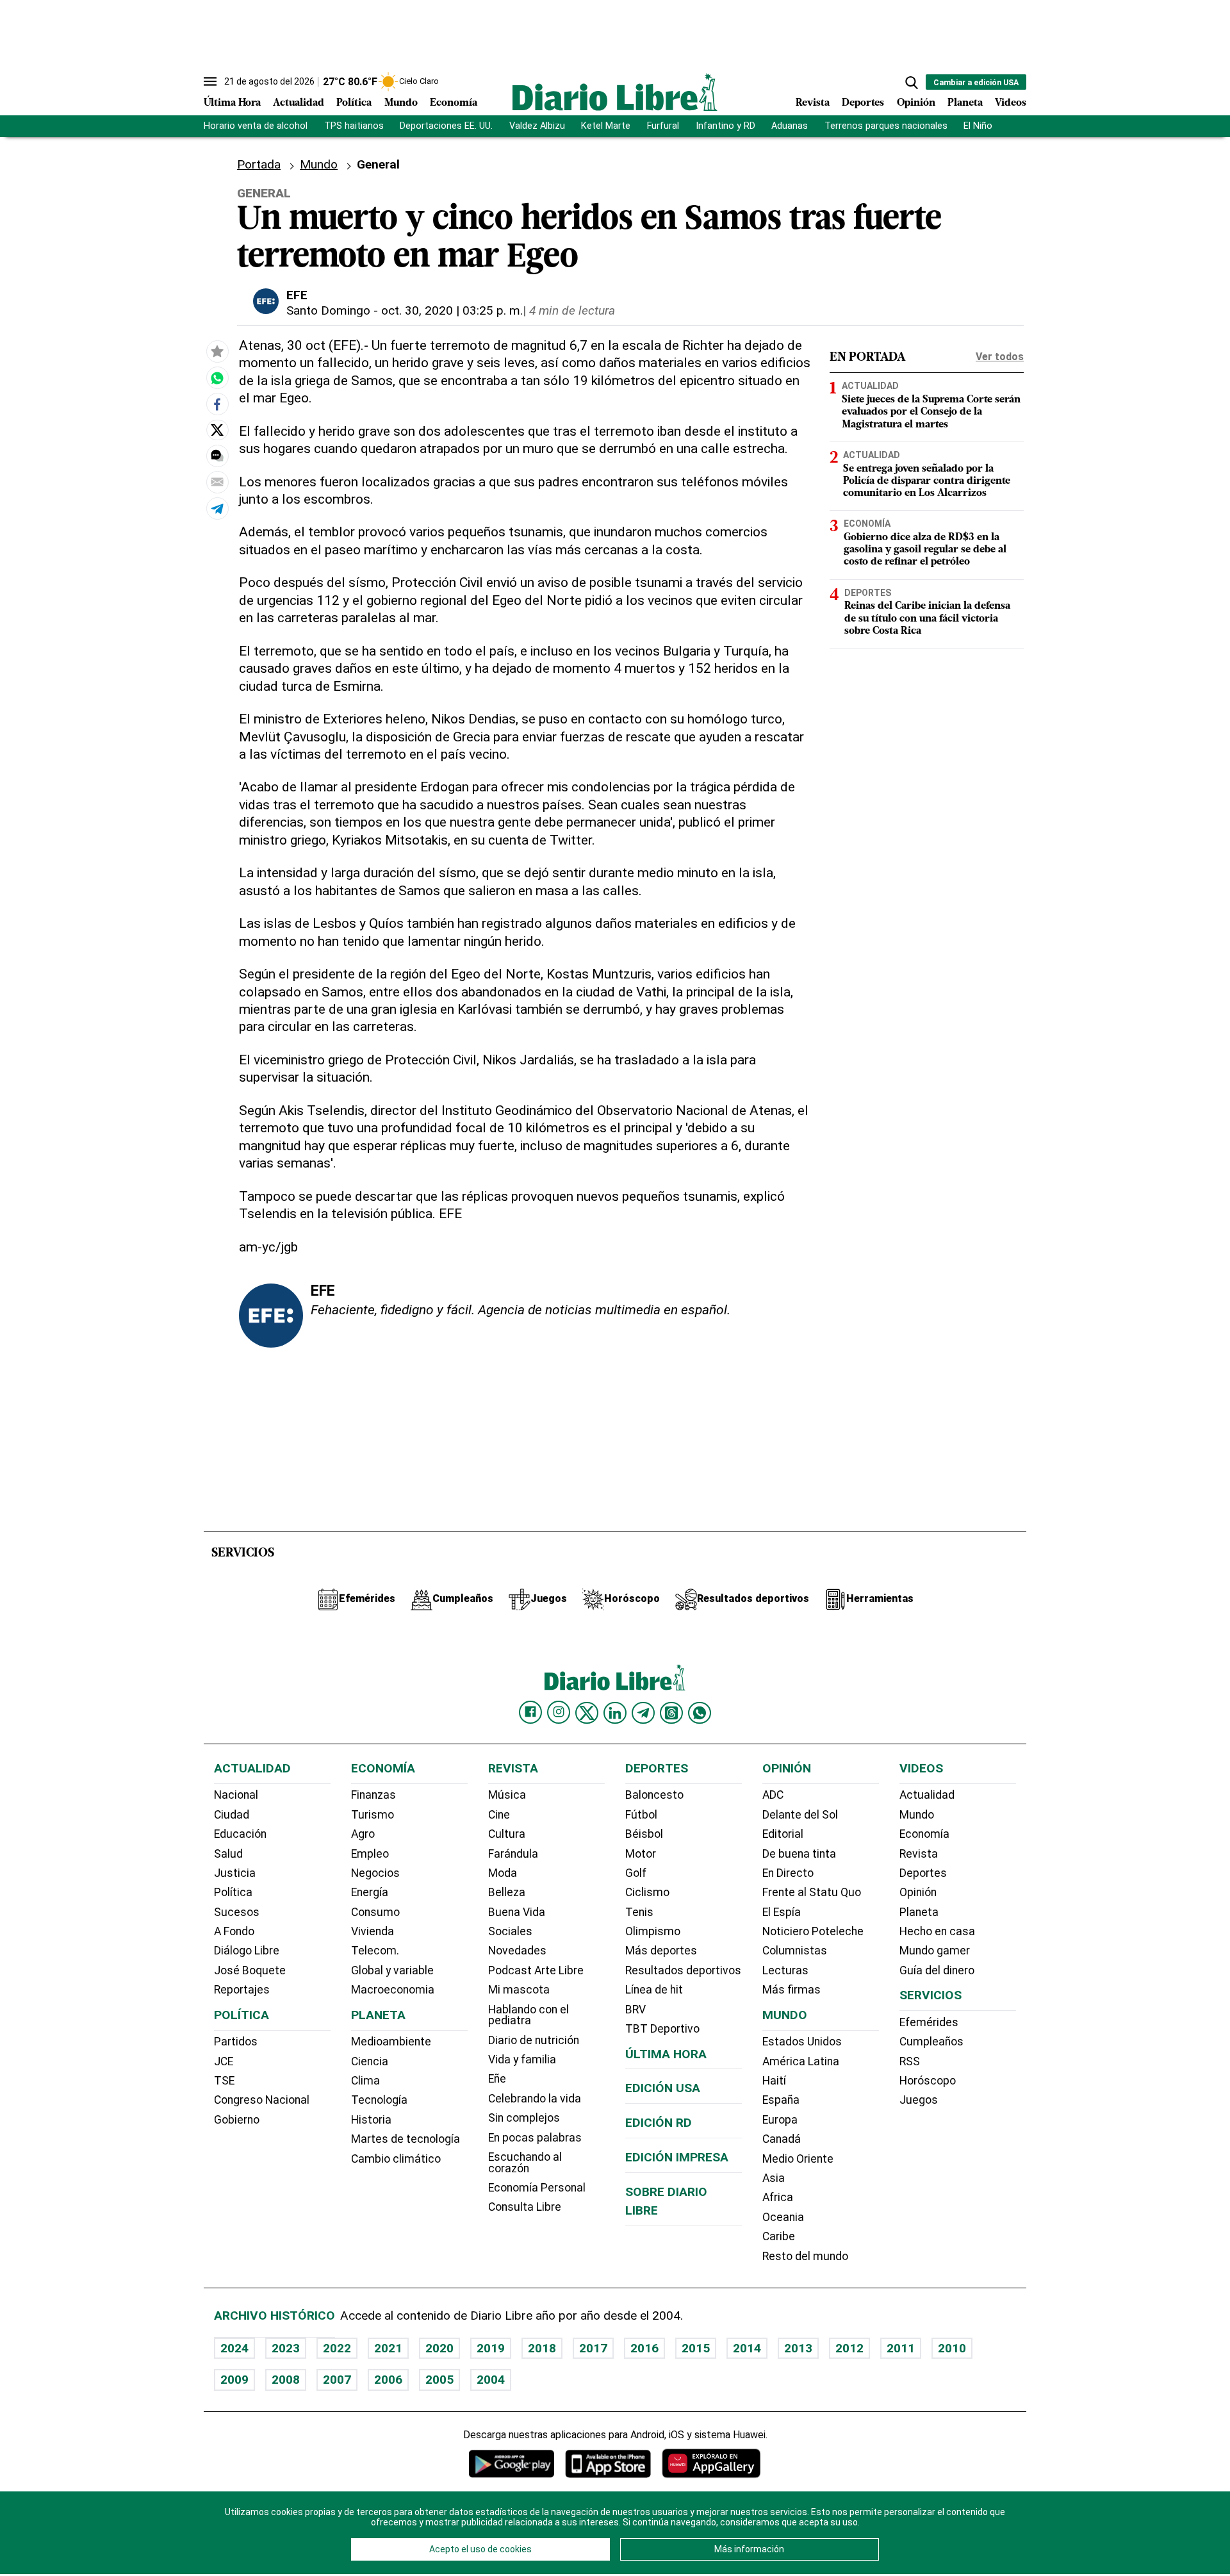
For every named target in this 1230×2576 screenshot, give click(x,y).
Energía (370, 1892)
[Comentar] (217, 456)
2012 (849, 2348)
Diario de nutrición (534, 2040)
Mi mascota (519, 1990)
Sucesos (237, 1912)
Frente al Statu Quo (812, 1892)
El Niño (978, 126)
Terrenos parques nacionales (886, 126)
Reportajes (242, 1990)
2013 (798, 2348)
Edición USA (663, 2088)
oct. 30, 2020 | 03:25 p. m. (452, 310)
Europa (780, 2120)
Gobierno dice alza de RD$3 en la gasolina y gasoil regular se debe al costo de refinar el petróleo (925, 550)
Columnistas (795, 1951)
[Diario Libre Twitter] (587, 1713)
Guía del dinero (937, 1970)
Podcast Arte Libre (536, 1970)
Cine (499, 1815)
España (781, 2100)
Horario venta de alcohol (256, 126)
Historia (371, 2120)
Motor (641, 1854)
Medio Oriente (798, 2159)
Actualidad (299, 103)
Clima (365, 2081)
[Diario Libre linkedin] (615, 1713)
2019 (491, 2348)
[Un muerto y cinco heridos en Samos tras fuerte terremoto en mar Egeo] (217, 378)
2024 (234, 2348)
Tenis (639, 1912)
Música (507, 1795)
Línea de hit (654, 1990)
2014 (747, 2348)
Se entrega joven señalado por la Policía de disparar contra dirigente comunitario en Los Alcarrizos (927, 481)
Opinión (916, 103)
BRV (635, 2010)
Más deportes (661, 1951)
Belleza (507, 1892)
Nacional (236, 1795)
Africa (778, 2197)
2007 (337, 2380)
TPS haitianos (354, 126)
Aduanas (790, 126)
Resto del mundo (805, 2256)
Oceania (783, 2217)
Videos (1011, 103)
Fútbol (641, 1815)
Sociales (510, 1931)
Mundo (401, 103)
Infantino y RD (726, 126)
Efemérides (929, 2022)
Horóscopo (928, 2081)
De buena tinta (799, 1854)
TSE (224, 2081)
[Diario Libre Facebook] (530, 1712)
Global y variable (392, 1970)
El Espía (782, 1912)
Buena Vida (517, 1912)
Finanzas (373, 1795)
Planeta (965, 103)
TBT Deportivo (662, 2029)
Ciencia (370, 2061)
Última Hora (232, 103)
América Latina (801, 2061)
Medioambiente (391, 2042)
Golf (636, 1873)
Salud (228, 1854)
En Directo (788, 1873)
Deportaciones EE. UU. (446, 126)
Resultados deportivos (683, 1970)
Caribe (779, 2236)
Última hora (666, 2054)
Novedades (517, 1951)
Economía (454, 103)
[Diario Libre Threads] (671, 1713)
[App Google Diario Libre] (512, 2464)
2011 (901, 2348)
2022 (337, 2348)
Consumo (375, 1912)
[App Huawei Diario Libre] (711, 2464)
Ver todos (1000, 357)
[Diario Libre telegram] (643, 1713)
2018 (542, 2348)
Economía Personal (537, 2188)
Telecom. (375, 1951)
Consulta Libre (525, 2207)
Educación (240, 1834)
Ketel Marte (606, 126)
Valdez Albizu (537, 126)
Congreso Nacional (262, 2100)
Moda (503, 1873)
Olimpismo (653, 1931)
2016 (644, 2348)
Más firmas (791, 1990)
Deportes (863, 103)
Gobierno (237, 2120)
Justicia (235, 1873)
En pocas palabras (535, 2138)
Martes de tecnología (406, 2139)
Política (354, 103)
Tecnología (379, 2100)
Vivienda (373, 1931)
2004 (491, 2380)
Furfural (663, 126)
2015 (696, 2348)
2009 (234, 2380)
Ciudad (232, 1815)
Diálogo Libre (247, 1951)
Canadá (782, 2139)
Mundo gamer (935, 1951)
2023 (286, 2348)
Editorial (783, 1834)
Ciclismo (647, 1892)
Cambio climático (396, 2159)
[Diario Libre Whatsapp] (700, 1713)
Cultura (507, 1834)
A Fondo (234, 1931)
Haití (774, 2081)
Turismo (373, 1815)
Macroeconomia (393, 1990)
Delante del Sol (800, 1815)
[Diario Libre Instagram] (559, 1712)
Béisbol (644, 1834)
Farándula (513, 1854)
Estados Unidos (802, 2042)
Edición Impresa (677, 2157)
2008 (286, 2380)
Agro (363, 1834)
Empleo (370, 1854)
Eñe (497, 2079)
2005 (439, 2380)
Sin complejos (524, 2118)
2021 (388, 2348)
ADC (773, 1795)
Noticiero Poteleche (813, 1931)
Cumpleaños (931, 2042)
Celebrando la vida (535, 2099)
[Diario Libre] (615, 92)
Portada (259, 164)
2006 (388, 2380)
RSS (910, 2061)
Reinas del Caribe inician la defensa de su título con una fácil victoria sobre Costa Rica (927, 619)
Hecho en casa (937, 1931)
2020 (439, 2348)
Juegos (919, 2100)
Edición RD (659, 2123)
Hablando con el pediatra (529, 2015)
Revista (813, 103)
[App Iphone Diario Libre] (608, 2464)
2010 (952, 2348)
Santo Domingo (328, 310)
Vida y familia (522, 2060)
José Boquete (250, 1970)
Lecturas (785, 1970)
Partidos (236, 2042)
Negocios (375, 1873)
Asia (774, 2178)
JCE (224, 2061)
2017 (593, 2348)
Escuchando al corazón (525, 2163)
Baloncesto (654, 1795)
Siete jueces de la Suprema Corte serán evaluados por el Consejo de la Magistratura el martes (931, 412)
